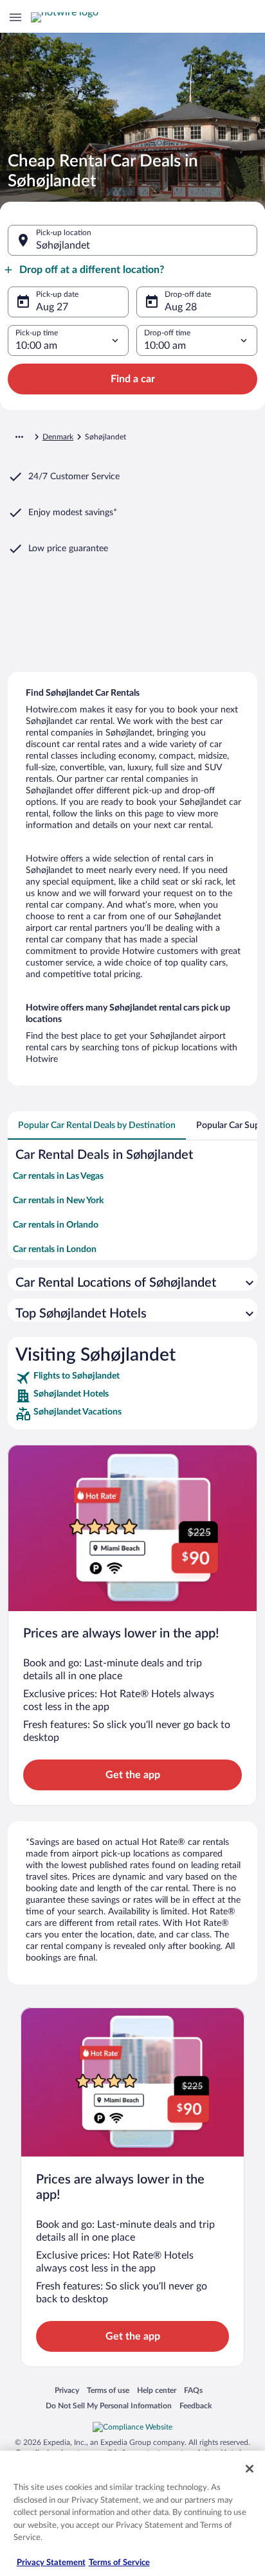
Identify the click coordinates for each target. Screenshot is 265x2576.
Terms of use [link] (108, 2390)
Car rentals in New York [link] (58, 1201)
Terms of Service (119, 2563)
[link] (132, 1378)
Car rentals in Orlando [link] (56, 1225)
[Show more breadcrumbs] (19, 437)
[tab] (97, 1125)
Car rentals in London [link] (55, 1249)
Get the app (133, 1775)
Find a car (133, 379)
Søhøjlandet (63, 245)
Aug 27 (52, 307)
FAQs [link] (193, 2390)
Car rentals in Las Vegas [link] (58, 1176)
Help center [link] (157, 2390)
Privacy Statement (51, 2563)
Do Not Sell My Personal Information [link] (109, 2405)
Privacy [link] (67, 2390)
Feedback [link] (196, 2405)
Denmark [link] (58, 437)
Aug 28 (181, 307)
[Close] (250, 2469)
